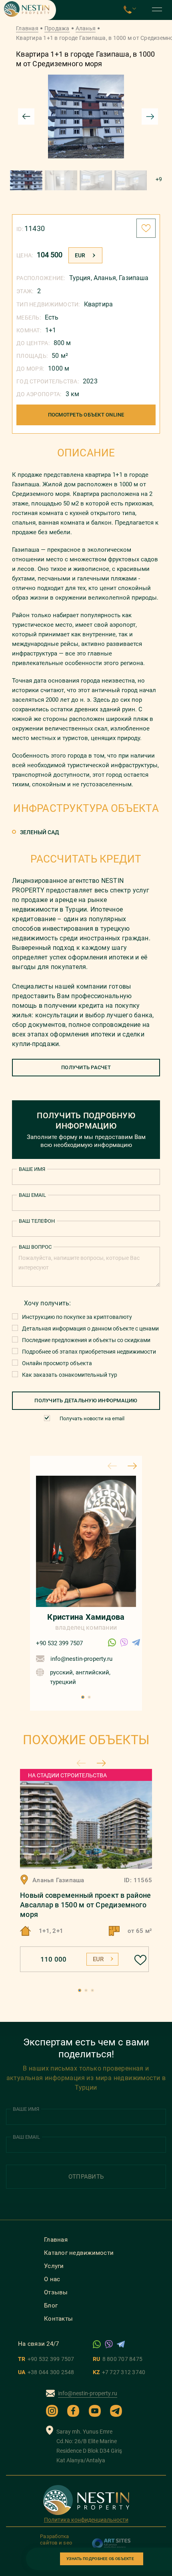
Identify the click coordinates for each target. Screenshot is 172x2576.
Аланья (86, 28)
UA (46, 2372)
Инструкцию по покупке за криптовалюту (77, 1317)
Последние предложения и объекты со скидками (86, 1340)
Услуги (54, 2266)
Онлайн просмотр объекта (57, 1363)
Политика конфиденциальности (86, 2520)
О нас (52, 2279)
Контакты (58, 2319)
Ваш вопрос (35, 1247)
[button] (83, 1697)
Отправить (86, 2177)
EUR (80, 255)
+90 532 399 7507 (59, 1643)
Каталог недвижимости (79, 2253)
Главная (27, 28)
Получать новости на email (92, 1418)
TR (46, 2359)
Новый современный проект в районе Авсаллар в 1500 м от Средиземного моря (85, 1905)
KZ (119, 2372)
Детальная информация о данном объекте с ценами (90, 1328)
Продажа (57, 28)
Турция (80, 278)
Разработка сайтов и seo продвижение (58, 2543)
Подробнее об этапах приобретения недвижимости (89, 1352)
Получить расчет (86, 1067)
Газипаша (134, 278)
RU (118, 2359)
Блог (51, 2306)
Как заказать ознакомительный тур (70, 1375)
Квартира (98, 304)
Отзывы (56, 2292)
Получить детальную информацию (86, 1401)
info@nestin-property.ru (81, 1659)
